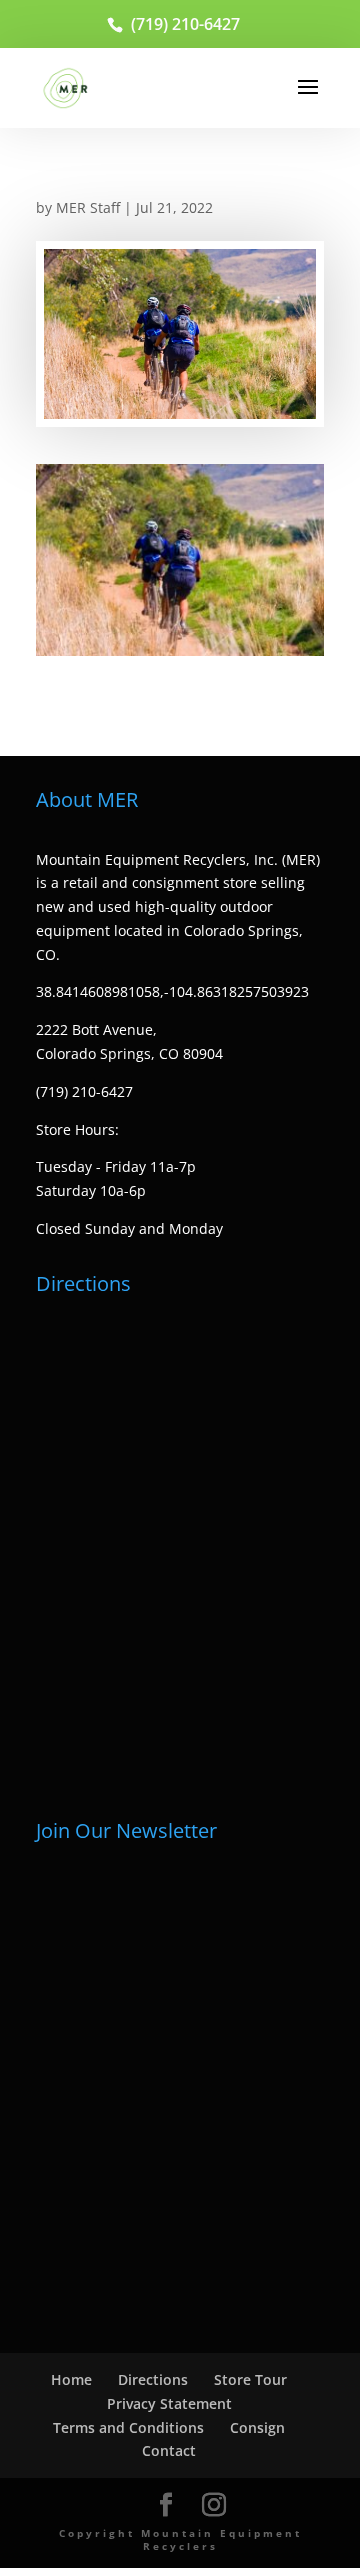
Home (71, 2379)
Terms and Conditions (128, 2427)
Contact (169, 2450)
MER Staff (88, 207)
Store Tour (250, 2379)
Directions (153, 2379)
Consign (257, 2427)
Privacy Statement (169, 2403)
